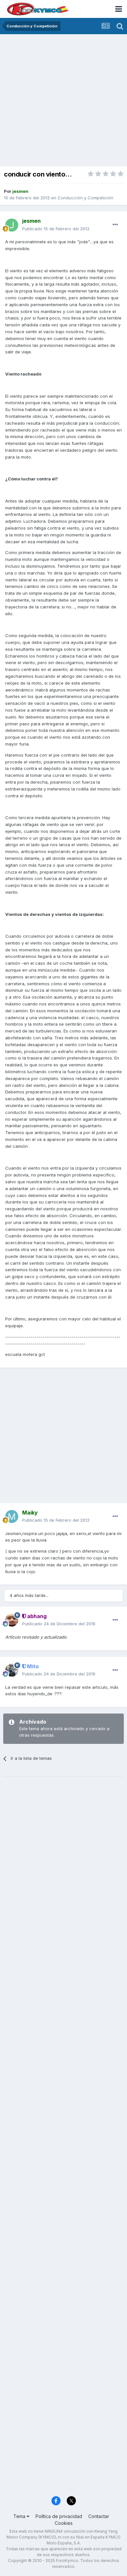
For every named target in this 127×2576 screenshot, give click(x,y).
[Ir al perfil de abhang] (12, 1620)
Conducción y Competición (85, 198)
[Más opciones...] (115, 225)
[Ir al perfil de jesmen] (12, 225)
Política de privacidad (59, 2516)
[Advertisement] (63, 101)
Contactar (99, 2516)
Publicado (56, 229)
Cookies (64, 2523)
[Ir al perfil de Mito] (12, 1670)
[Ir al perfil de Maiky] (12, 1516)
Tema (20, 2516)
